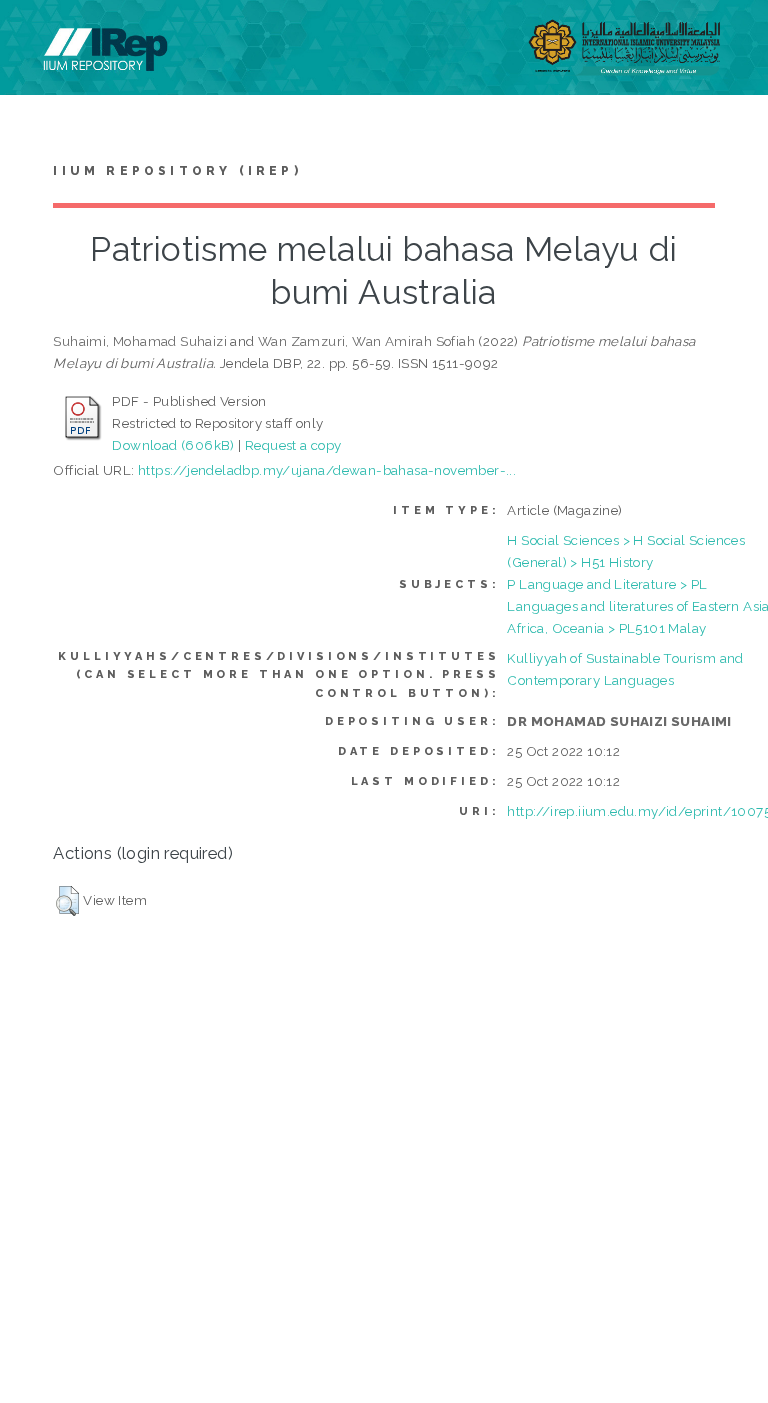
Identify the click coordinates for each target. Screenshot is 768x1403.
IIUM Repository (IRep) (177, 171)
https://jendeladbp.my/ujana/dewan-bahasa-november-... (327, 470)
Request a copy (293, 445)
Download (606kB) (173, 445)
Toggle (36, 37)
